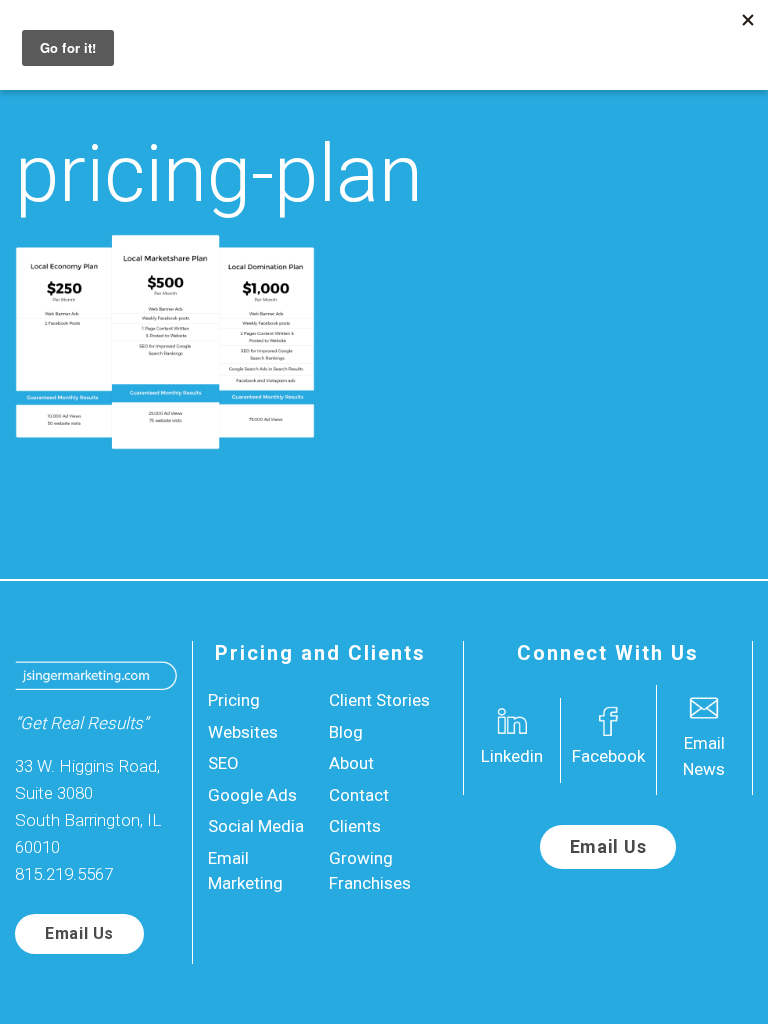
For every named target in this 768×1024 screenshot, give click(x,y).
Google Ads (252, 795)
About (351, 763)
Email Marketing (245, 871)
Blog (346, 732)
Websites (243, 732)
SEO (223, 763)
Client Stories (379, 700)
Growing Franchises (370, 871)
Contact (359, 795)
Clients (355, 826)
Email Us (79, 933)
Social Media (256, 826)
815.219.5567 (64, 874)
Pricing (234, 700)
